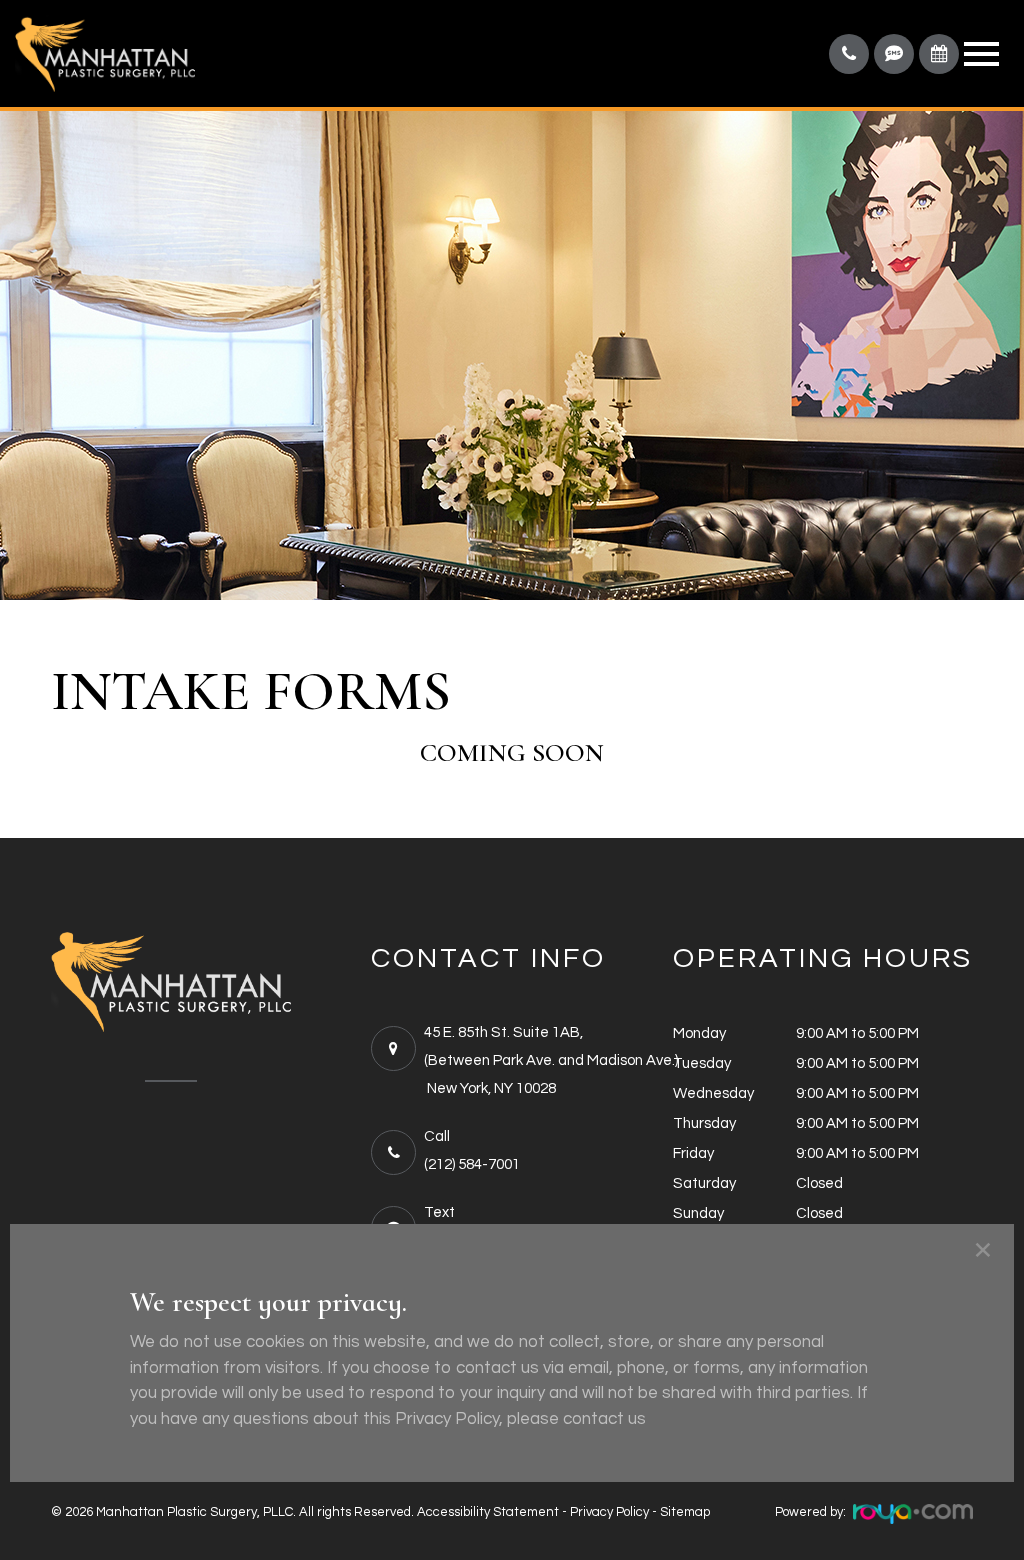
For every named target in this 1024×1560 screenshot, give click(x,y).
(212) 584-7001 (472, 1164)
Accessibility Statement (488, 1512)
